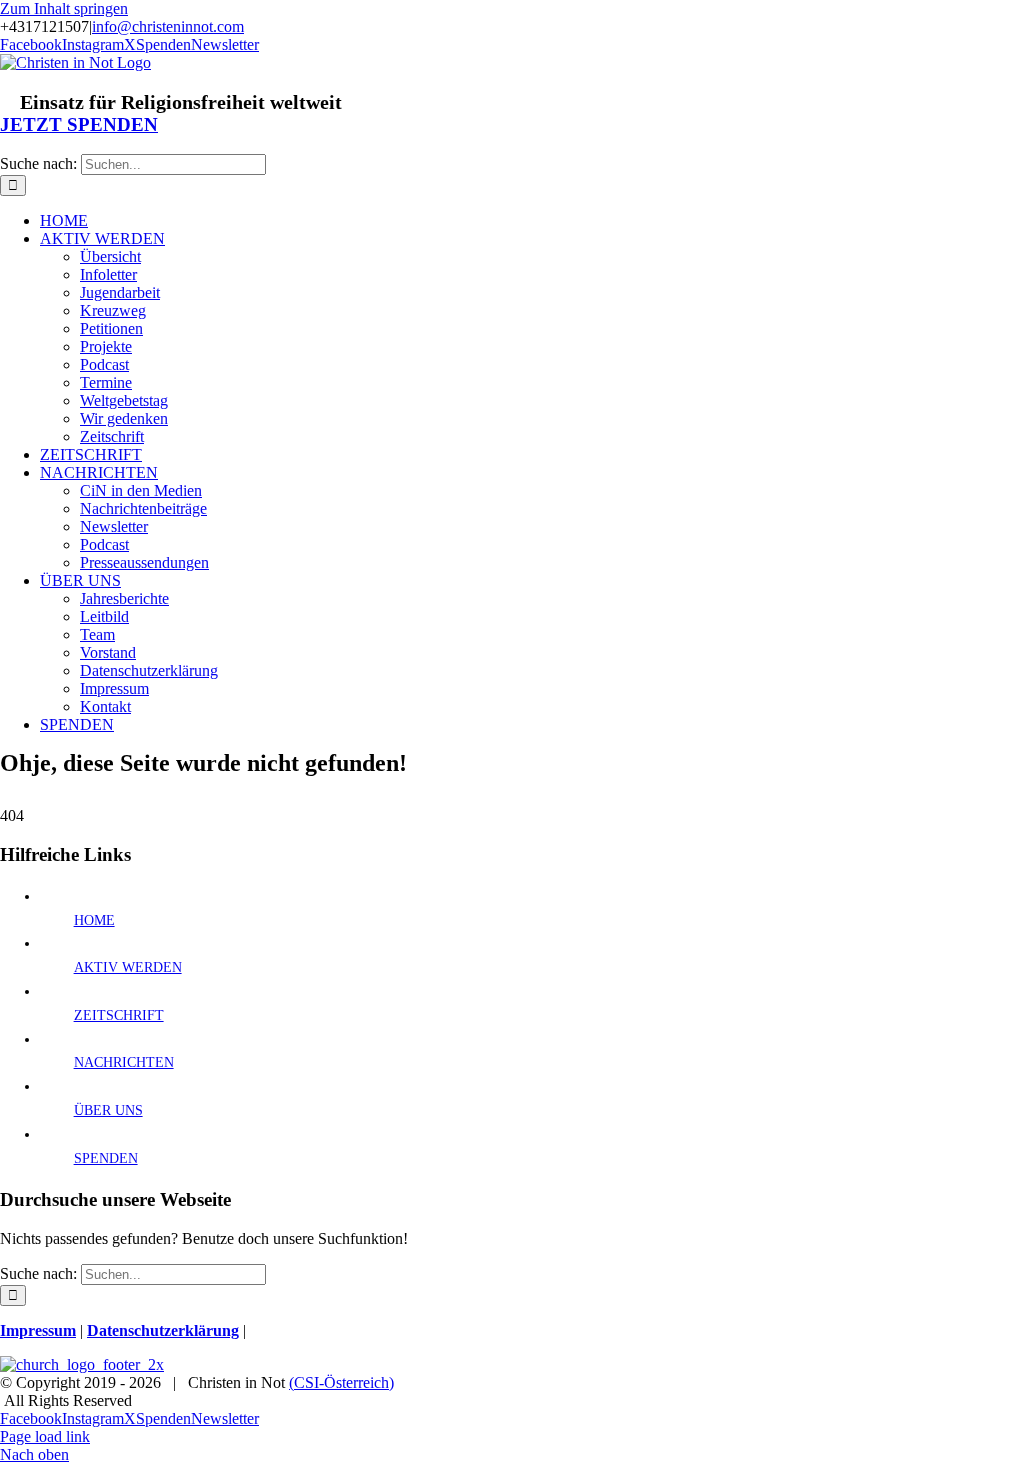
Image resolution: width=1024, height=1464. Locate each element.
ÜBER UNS (108, 1110)
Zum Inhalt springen (64, 8)
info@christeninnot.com (168, 26)
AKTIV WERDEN (128, 967)
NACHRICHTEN (124, 1062)
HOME (94, 920)
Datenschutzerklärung (163, 1330)
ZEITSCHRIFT (119, 1015)
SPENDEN (106, 1158)
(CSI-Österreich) (341, 1382)
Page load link (45, 1436)
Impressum (38, 1330)
